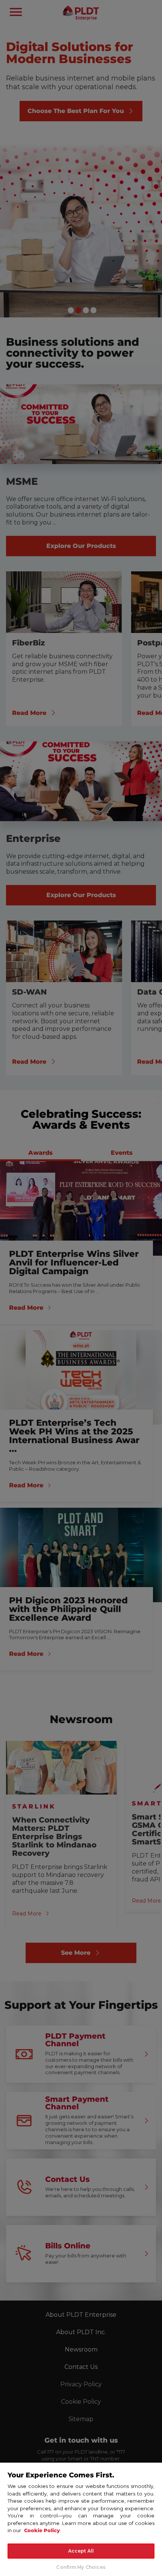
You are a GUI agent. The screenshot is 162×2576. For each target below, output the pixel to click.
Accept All (81, 2551)
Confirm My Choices (81, 2567)
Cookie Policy (42, 2530)
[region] (81, 2519)
